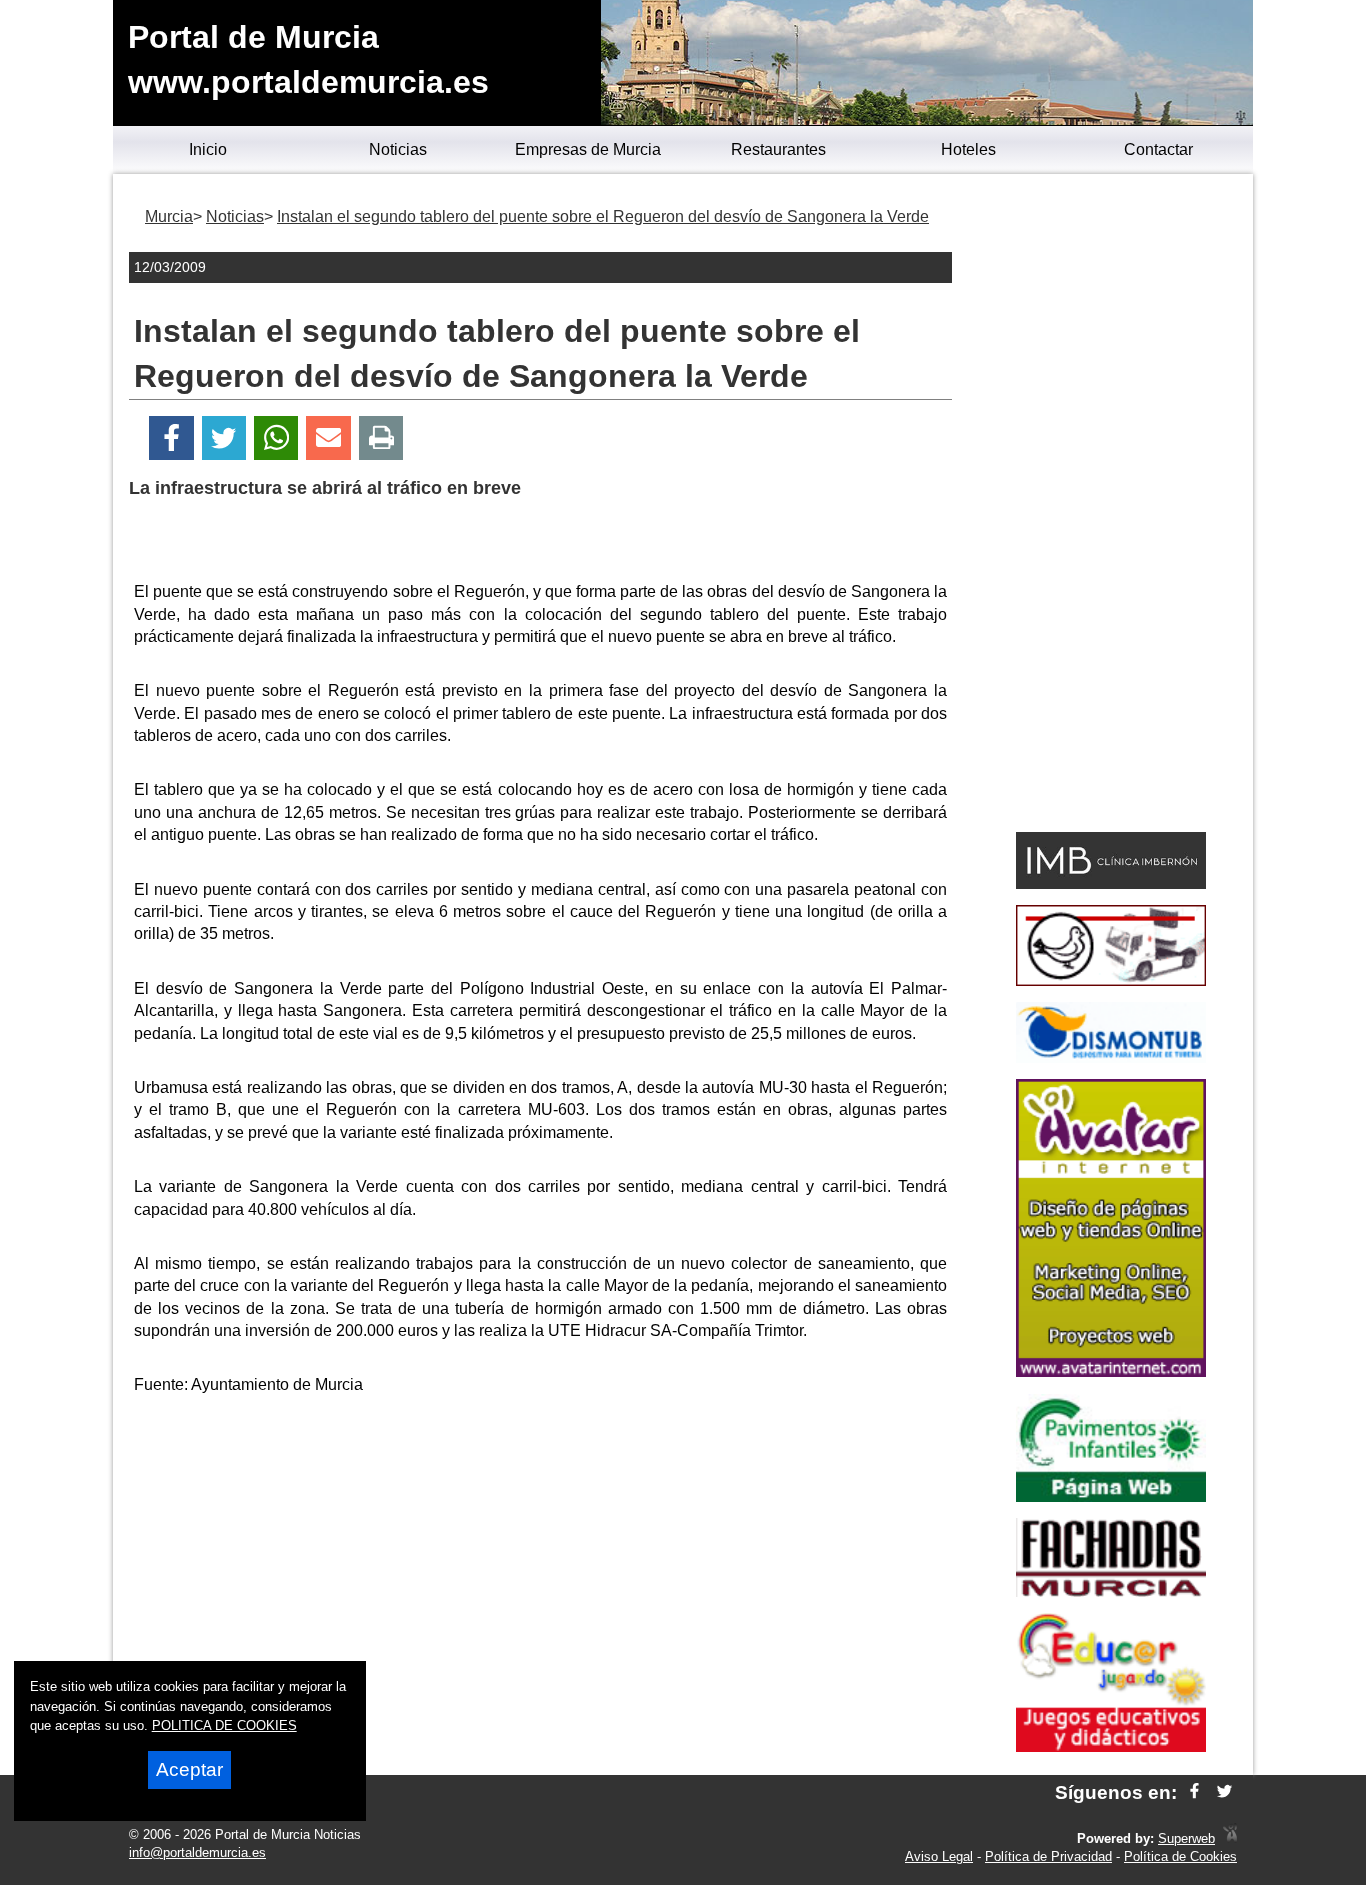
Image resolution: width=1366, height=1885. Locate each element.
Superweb (1186, 1838)
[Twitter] (224, 438)
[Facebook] (171, 438)
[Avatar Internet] (1111, 1371)
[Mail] (328, 438)
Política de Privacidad (1048, 1856)
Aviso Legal (939, 1856)
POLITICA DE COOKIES (224, 1725)
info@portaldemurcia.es (197, 1852)
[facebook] (1194, 1792)
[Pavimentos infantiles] (1111, 1496)
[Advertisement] (541, 1553)
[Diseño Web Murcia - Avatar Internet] (1230, 1838)
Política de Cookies (1180, 1856)
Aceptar (189, 1769)
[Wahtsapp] (276, 438)
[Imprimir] (381, 438)
